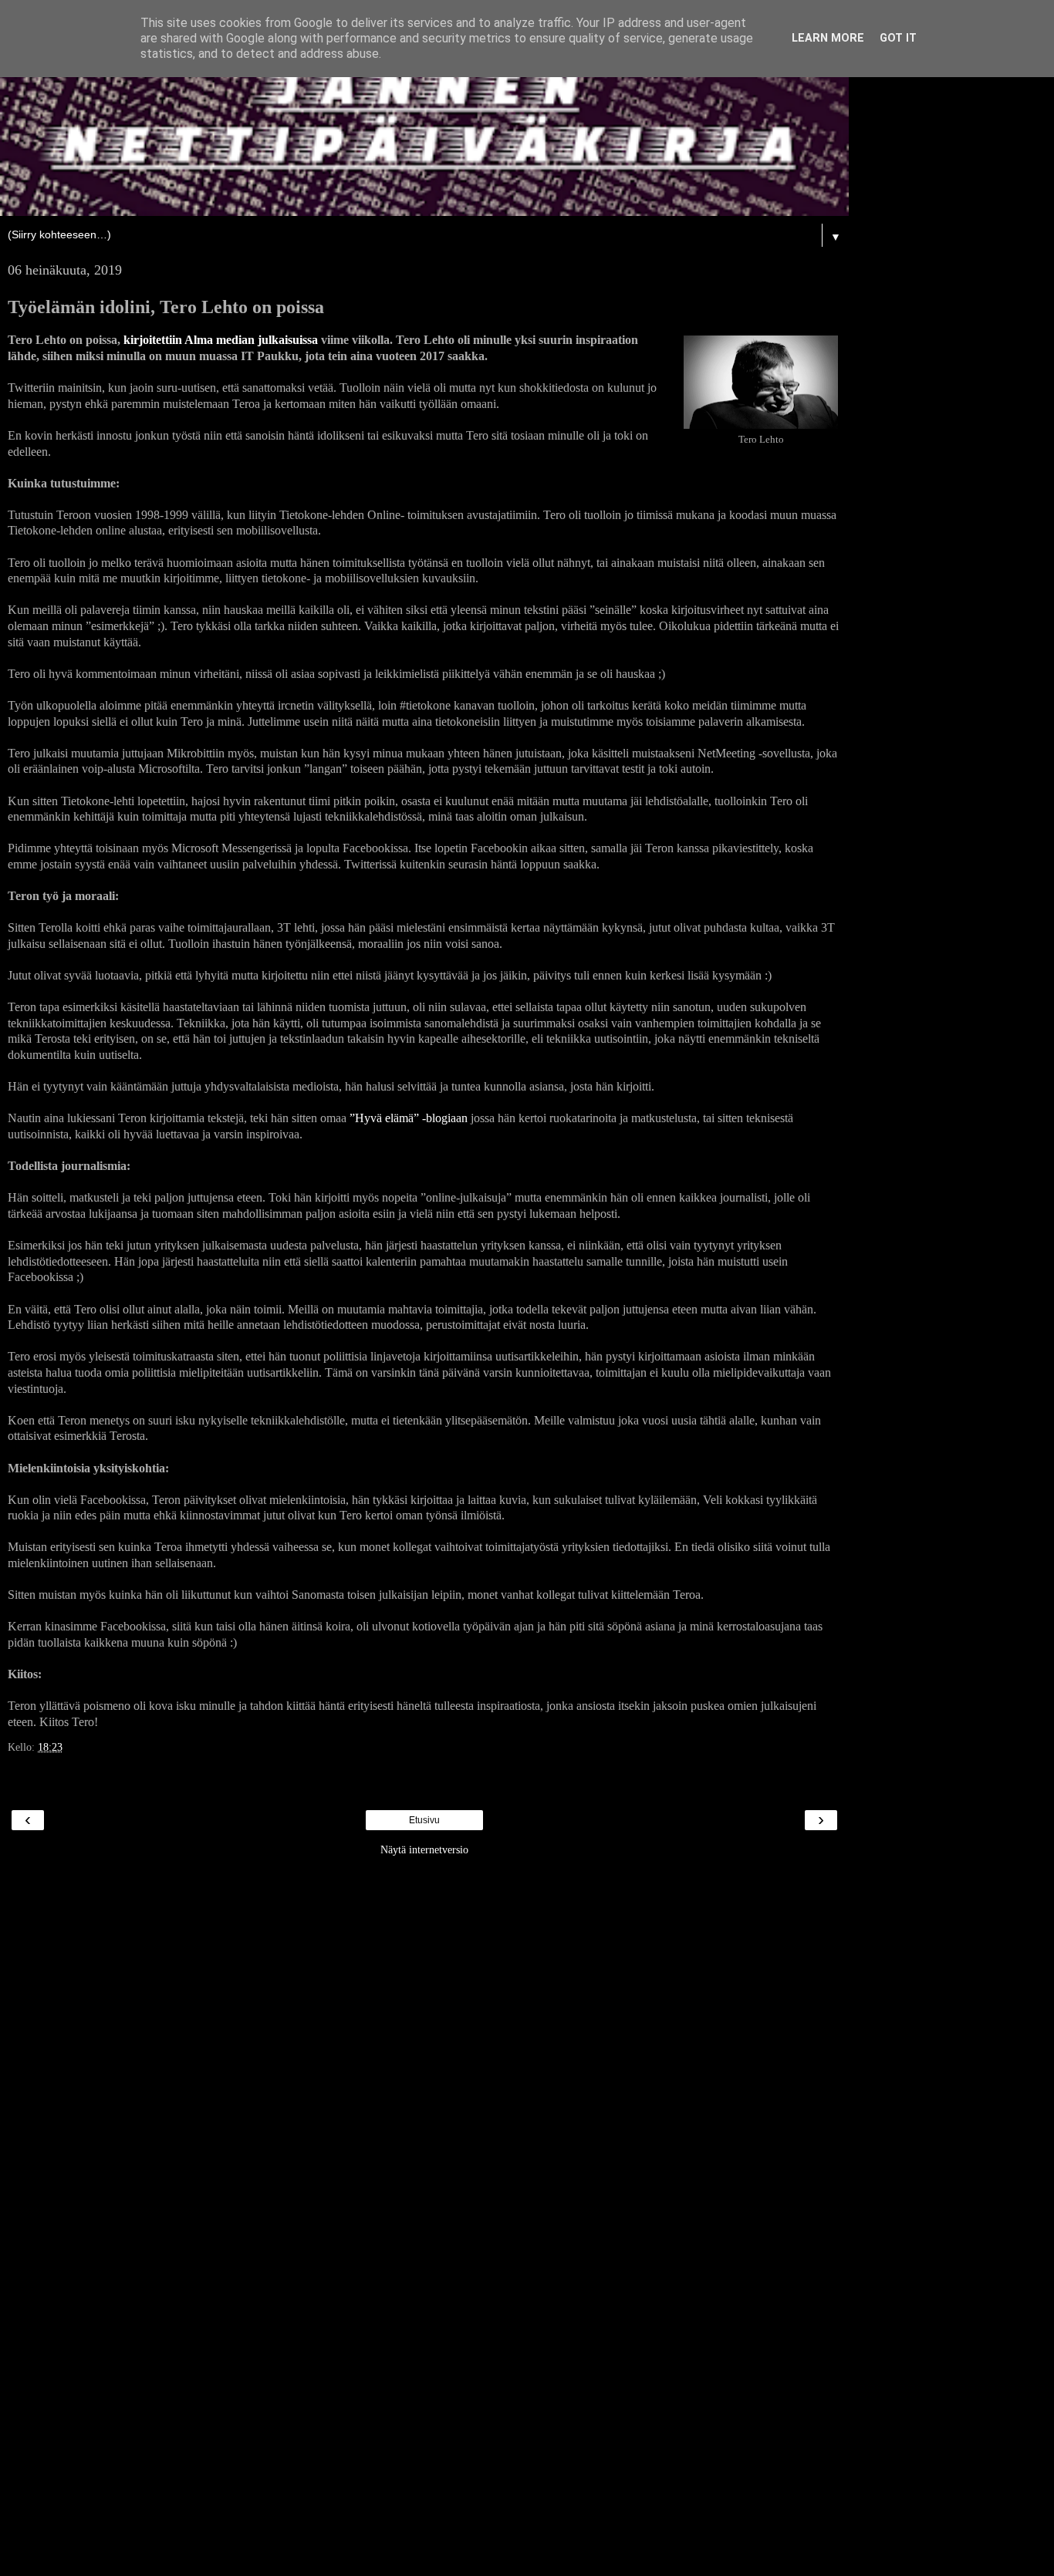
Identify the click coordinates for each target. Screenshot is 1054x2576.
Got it (898, 38)
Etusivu (424, 1820)
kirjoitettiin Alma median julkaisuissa (221, 340)
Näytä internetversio (424, 1849)
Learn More (828, 38)
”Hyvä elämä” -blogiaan (409, 1118)
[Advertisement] (424, 2096)
